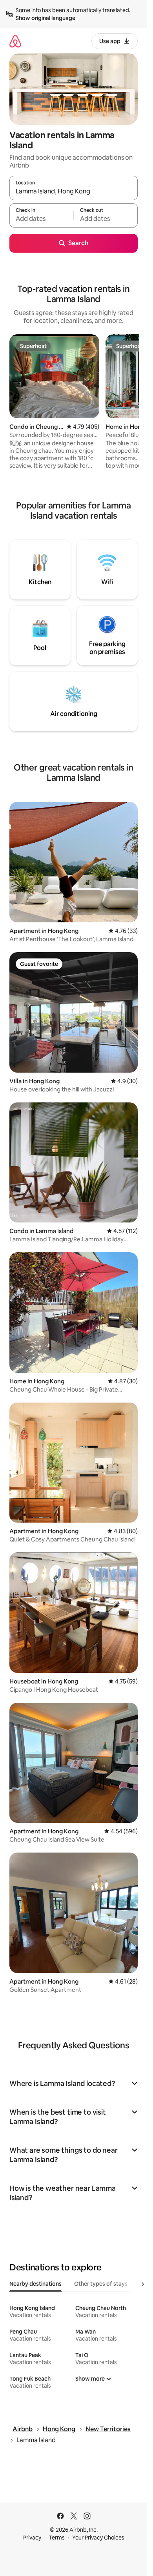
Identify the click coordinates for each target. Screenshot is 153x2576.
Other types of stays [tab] (101, 2284)
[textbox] (41, 219)
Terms (57, 2538)
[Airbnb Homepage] (15, 41)
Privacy (32, 2538)
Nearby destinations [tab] (36, 2284)
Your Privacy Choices (98, 2538)
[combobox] (74, 191)
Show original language (46, 18)
